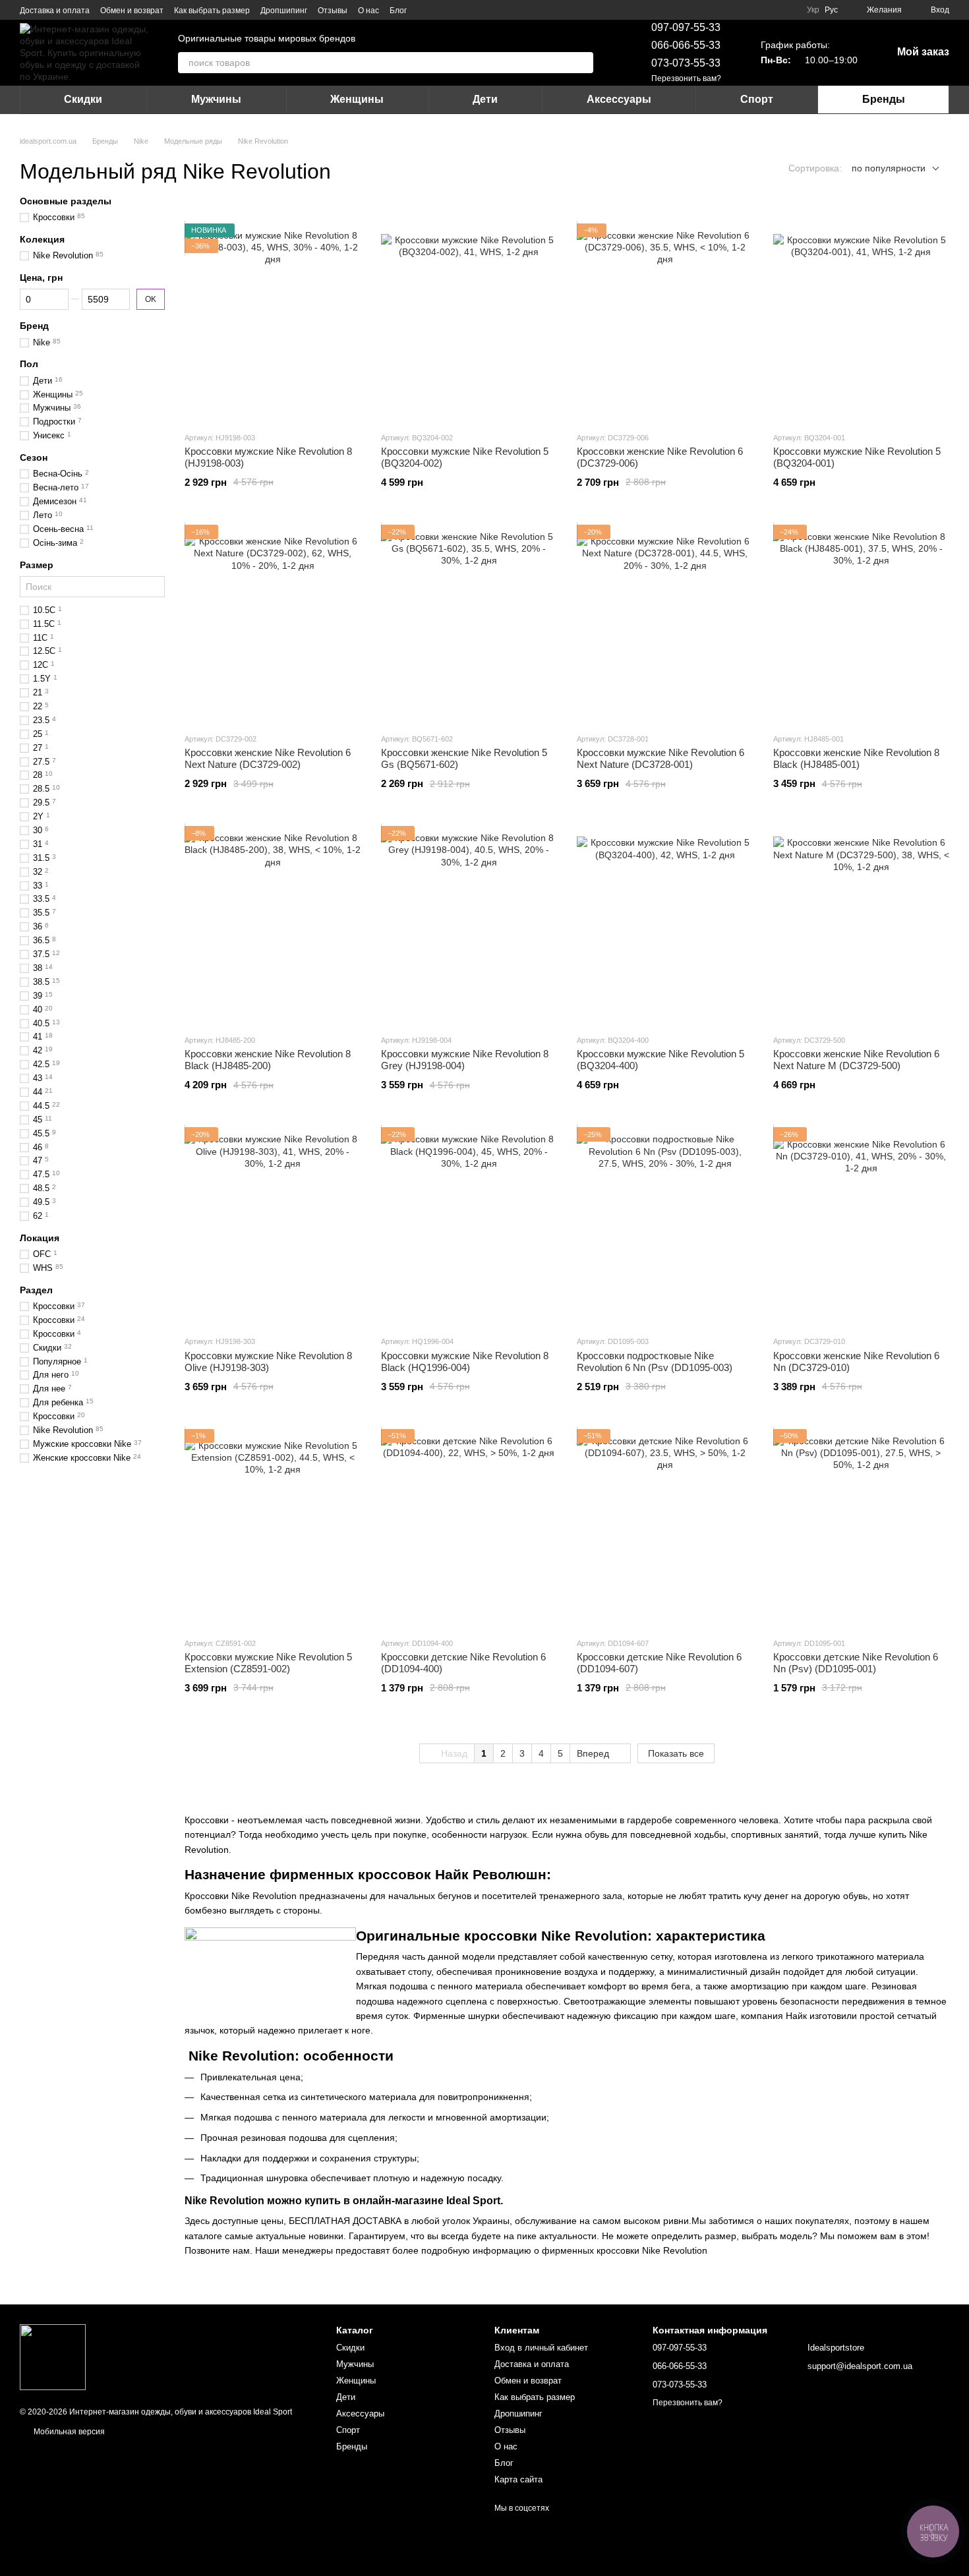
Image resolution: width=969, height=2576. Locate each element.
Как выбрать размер (212, 11)
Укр (813, 10)
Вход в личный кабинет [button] (541, 2348)
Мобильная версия (68, 2432)
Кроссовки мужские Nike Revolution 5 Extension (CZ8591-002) (268, 1663)
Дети (485, 99)
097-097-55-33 (686, 27)
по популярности (889, 168)
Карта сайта (518, 2479)
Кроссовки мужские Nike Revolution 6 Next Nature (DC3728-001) (661, 758)
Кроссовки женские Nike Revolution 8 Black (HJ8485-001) (856, 758)
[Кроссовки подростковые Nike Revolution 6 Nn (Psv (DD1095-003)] (665, 1226)
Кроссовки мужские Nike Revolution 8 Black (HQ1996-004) (465, 1361)
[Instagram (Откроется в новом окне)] (425, 10)
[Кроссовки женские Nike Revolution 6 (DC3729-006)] (665, 322)
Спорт (757, 99)
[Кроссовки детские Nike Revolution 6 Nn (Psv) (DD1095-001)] (862, 1528)
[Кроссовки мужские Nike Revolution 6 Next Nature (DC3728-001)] (665, 624)
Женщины (357, 99)
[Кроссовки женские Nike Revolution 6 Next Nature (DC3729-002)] (273, 624)
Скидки (83, 99)
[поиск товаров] (583, 63)
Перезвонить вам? (686, 78)
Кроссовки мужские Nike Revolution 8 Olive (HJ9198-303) (268, 1361)
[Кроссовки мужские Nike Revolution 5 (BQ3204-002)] (469, 322)
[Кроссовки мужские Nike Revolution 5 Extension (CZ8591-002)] (273, 1528)
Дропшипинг (284, 11)
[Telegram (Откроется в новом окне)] (441, 10)
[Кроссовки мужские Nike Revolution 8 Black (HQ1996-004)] (469, 1226)
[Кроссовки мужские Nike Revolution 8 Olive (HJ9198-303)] (273, 1226)
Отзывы (333, 11)
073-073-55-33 (686, 63)
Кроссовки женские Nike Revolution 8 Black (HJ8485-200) (268, 1060)
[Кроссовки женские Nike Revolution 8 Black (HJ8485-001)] (862, 624)
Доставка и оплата (55, 11)
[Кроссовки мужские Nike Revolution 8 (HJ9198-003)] (273, 322)
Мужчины (216, 99)
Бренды (884, 99)
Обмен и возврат (132, 11)
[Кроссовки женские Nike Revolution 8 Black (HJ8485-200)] (273, 925)
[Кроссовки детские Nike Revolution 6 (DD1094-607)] (665, 1528)
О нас (368, 11)
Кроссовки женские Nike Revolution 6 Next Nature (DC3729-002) (268, 758)
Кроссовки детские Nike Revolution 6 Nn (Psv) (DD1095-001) (856, 1663)
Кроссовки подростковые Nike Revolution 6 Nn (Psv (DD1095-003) (655, 1361)
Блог (398, 11)
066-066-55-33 (686, 45)
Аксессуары (619, 99)
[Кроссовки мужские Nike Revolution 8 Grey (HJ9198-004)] (469, 925)
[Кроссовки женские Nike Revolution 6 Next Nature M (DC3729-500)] (862, 925)
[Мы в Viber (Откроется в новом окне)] (457, 10)
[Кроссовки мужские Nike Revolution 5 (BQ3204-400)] (665, 925)
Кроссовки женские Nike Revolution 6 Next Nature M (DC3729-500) (856, 1060)
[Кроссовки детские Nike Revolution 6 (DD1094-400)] (469, 1528)
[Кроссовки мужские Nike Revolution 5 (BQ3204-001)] (862, 322)
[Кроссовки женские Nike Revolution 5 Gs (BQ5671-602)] (469, 624)
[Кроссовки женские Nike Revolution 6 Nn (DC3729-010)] (862, 1226)
